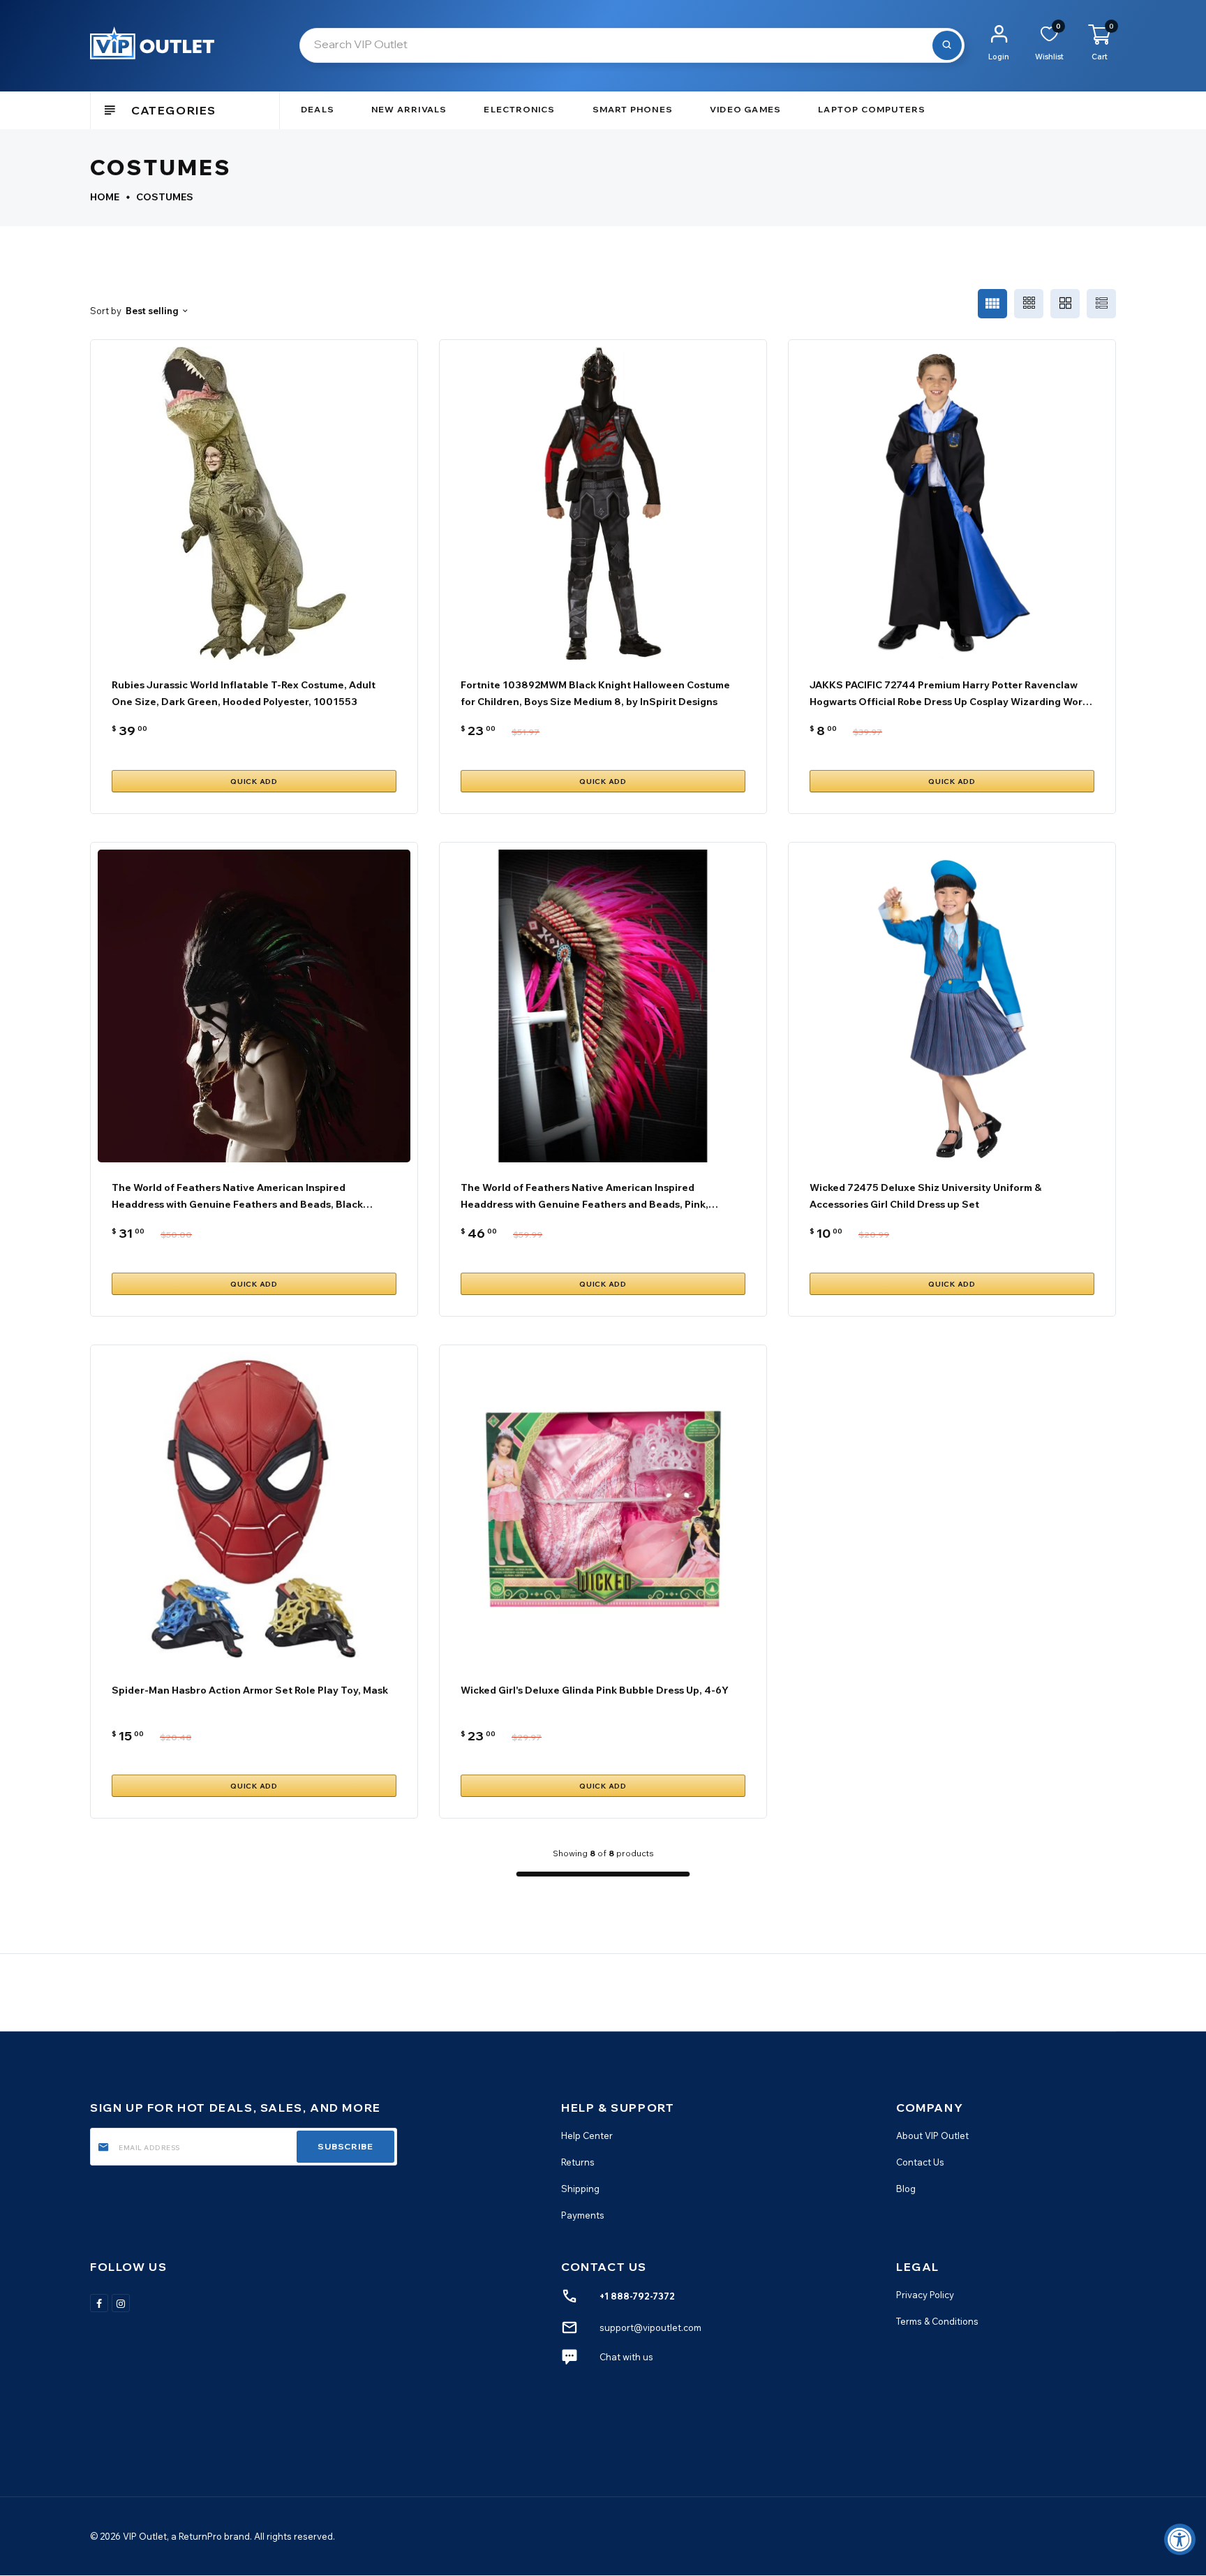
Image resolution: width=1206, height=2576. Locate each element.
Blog (906, 2189)
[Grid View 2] (1065, 304)
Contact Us (920, 2162)
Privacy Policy (925, 2295)
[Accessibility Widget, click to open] (1180, 2539)
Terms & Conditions (937, 2321)
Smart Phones (633, 109)
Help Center (587, 2135)
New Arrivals (409, 109)
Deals (318, 109)
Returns (578, 2162)
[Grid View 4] (992, 304)
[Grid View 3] (1029, 304)
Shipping (580, 2189)
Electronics (519, 109)
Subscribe (345, 2146)
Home (105, 197)
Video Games (745, 109)
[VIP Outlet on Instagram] (121, 2303)
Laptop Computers (872, 109)
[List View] (1101, 304)
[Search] (947, 45)
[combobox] (632, 45)
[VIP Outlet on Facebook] (99, 2303)
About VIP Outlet (932, 2135)
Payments (583, 2215)
